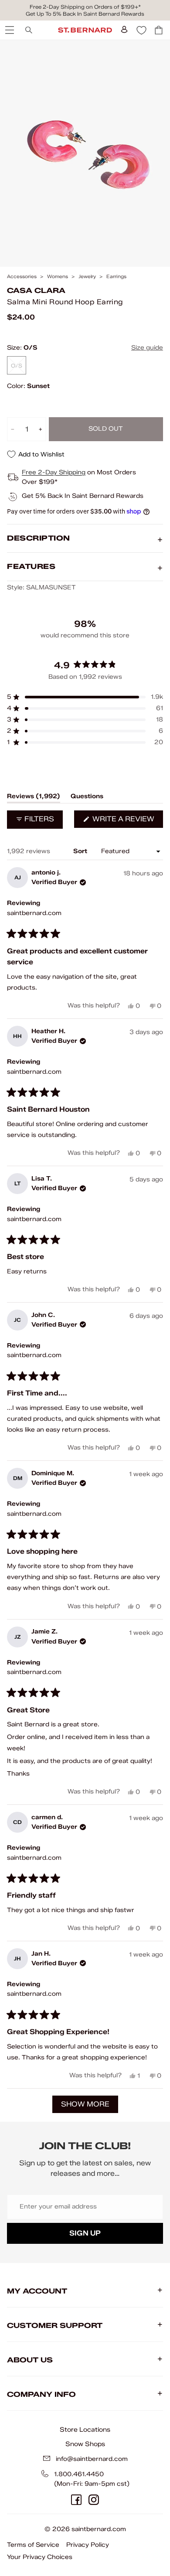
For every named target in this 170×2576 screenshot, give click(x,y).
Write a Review (127, 821)
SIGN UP (85, 2233)
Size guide (147, 348)
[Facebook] (76, 2500)
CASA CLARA (36, 291)
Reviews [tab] (34, 798)
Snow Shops (85, 2444)
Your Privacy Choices (40, 2557)
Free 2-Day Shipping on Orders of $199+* (85, 7)
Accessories (22, 277)
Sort (81, 851)
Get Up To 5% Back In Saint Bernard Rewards (85, 14)
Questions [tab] (87, 798)
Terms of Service (33, 2545)
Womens (58, 277)
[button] (85, 697)
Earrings (116, 277)
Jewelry (87, 277)
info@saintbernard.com (92, 2459)
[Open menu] (9, 30)
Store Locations (85, 2430)
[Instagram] (94, 2500)
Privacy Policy (88, 2545)
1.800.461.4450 (79, 2474)
